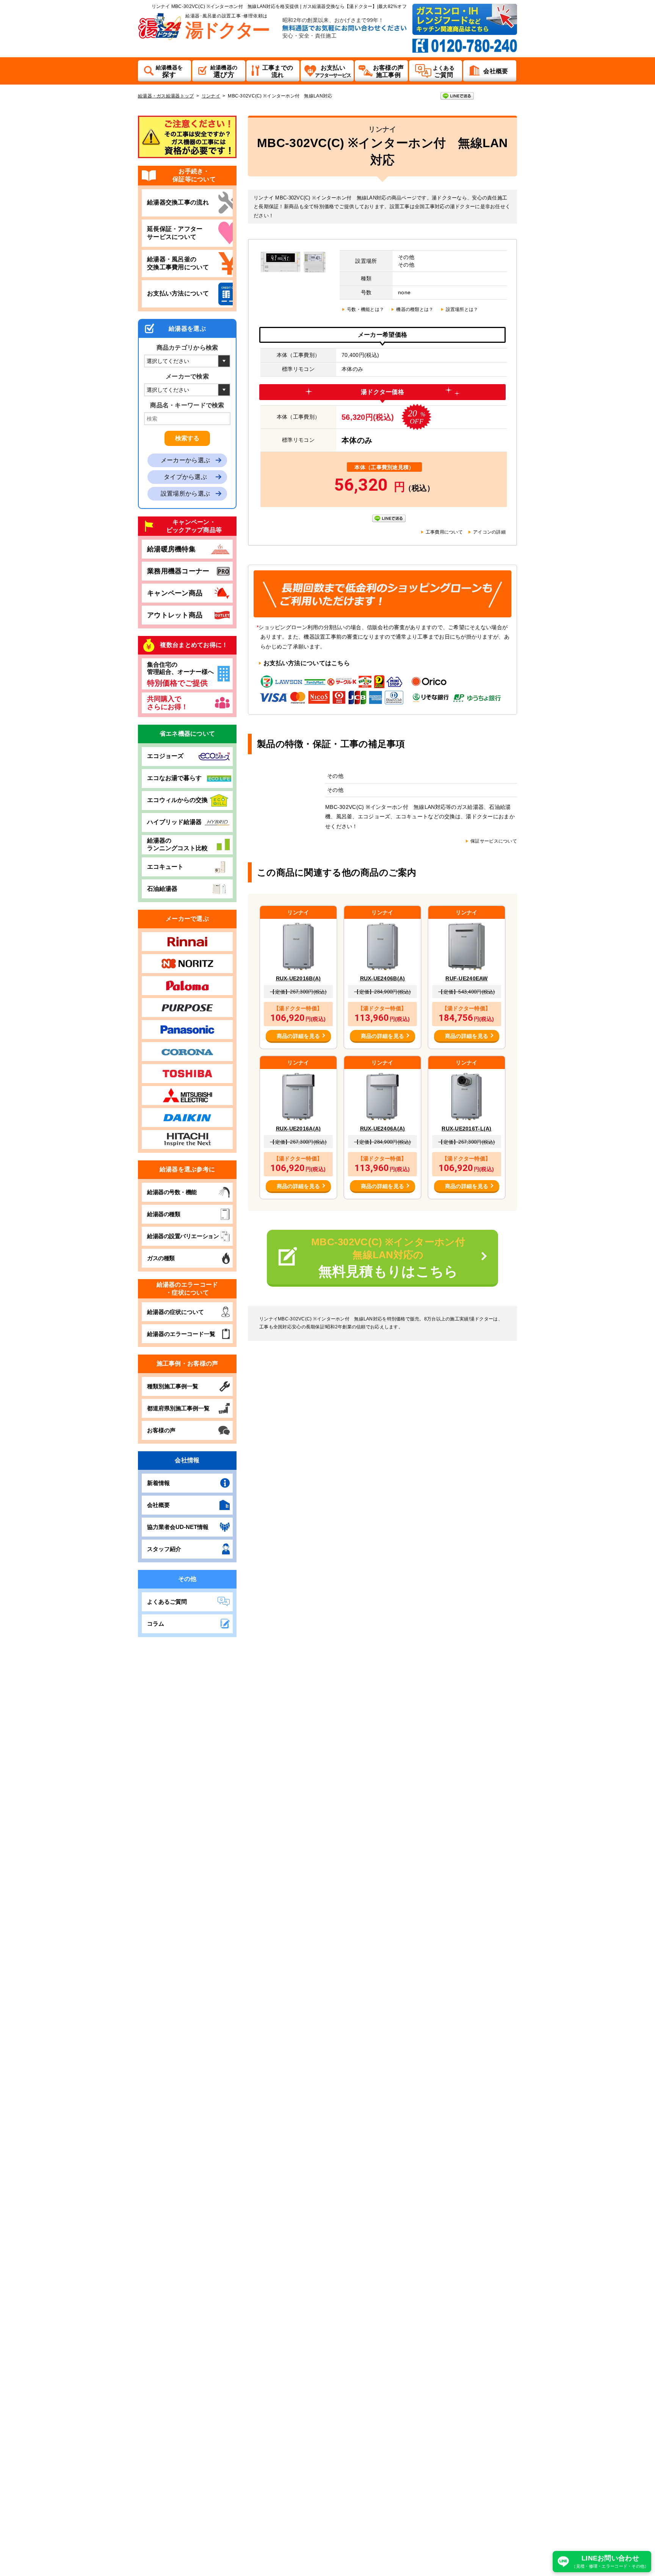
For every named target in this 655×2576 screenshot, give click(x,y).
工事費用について (444, 532)
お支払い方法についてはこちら (307, 663)
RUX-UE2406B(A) (383, 978)
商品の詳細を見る (298, 1036)
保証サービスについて (494, 841)
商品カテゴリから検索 (187, 348)
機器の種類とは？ (415, 309)
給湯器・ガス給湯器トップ (166, 96)
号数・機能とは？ (365, 309)
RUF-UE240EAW (466, 978)
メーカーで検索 (187, 376)
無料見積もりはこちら (393, 1258)
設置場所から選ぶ (185, 494)
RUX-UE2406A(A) (383, 1129)
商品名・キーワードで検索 (187, 405)
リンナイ (211, 96)
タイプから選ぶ (185, 477)
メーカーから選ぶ (185, 460)
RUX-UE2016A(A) (299, 1129)
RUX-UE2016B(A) (299, 978)
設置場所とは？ (462, 309)
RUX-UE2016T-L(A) (466, 1129)
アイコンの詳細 (489, 532)
